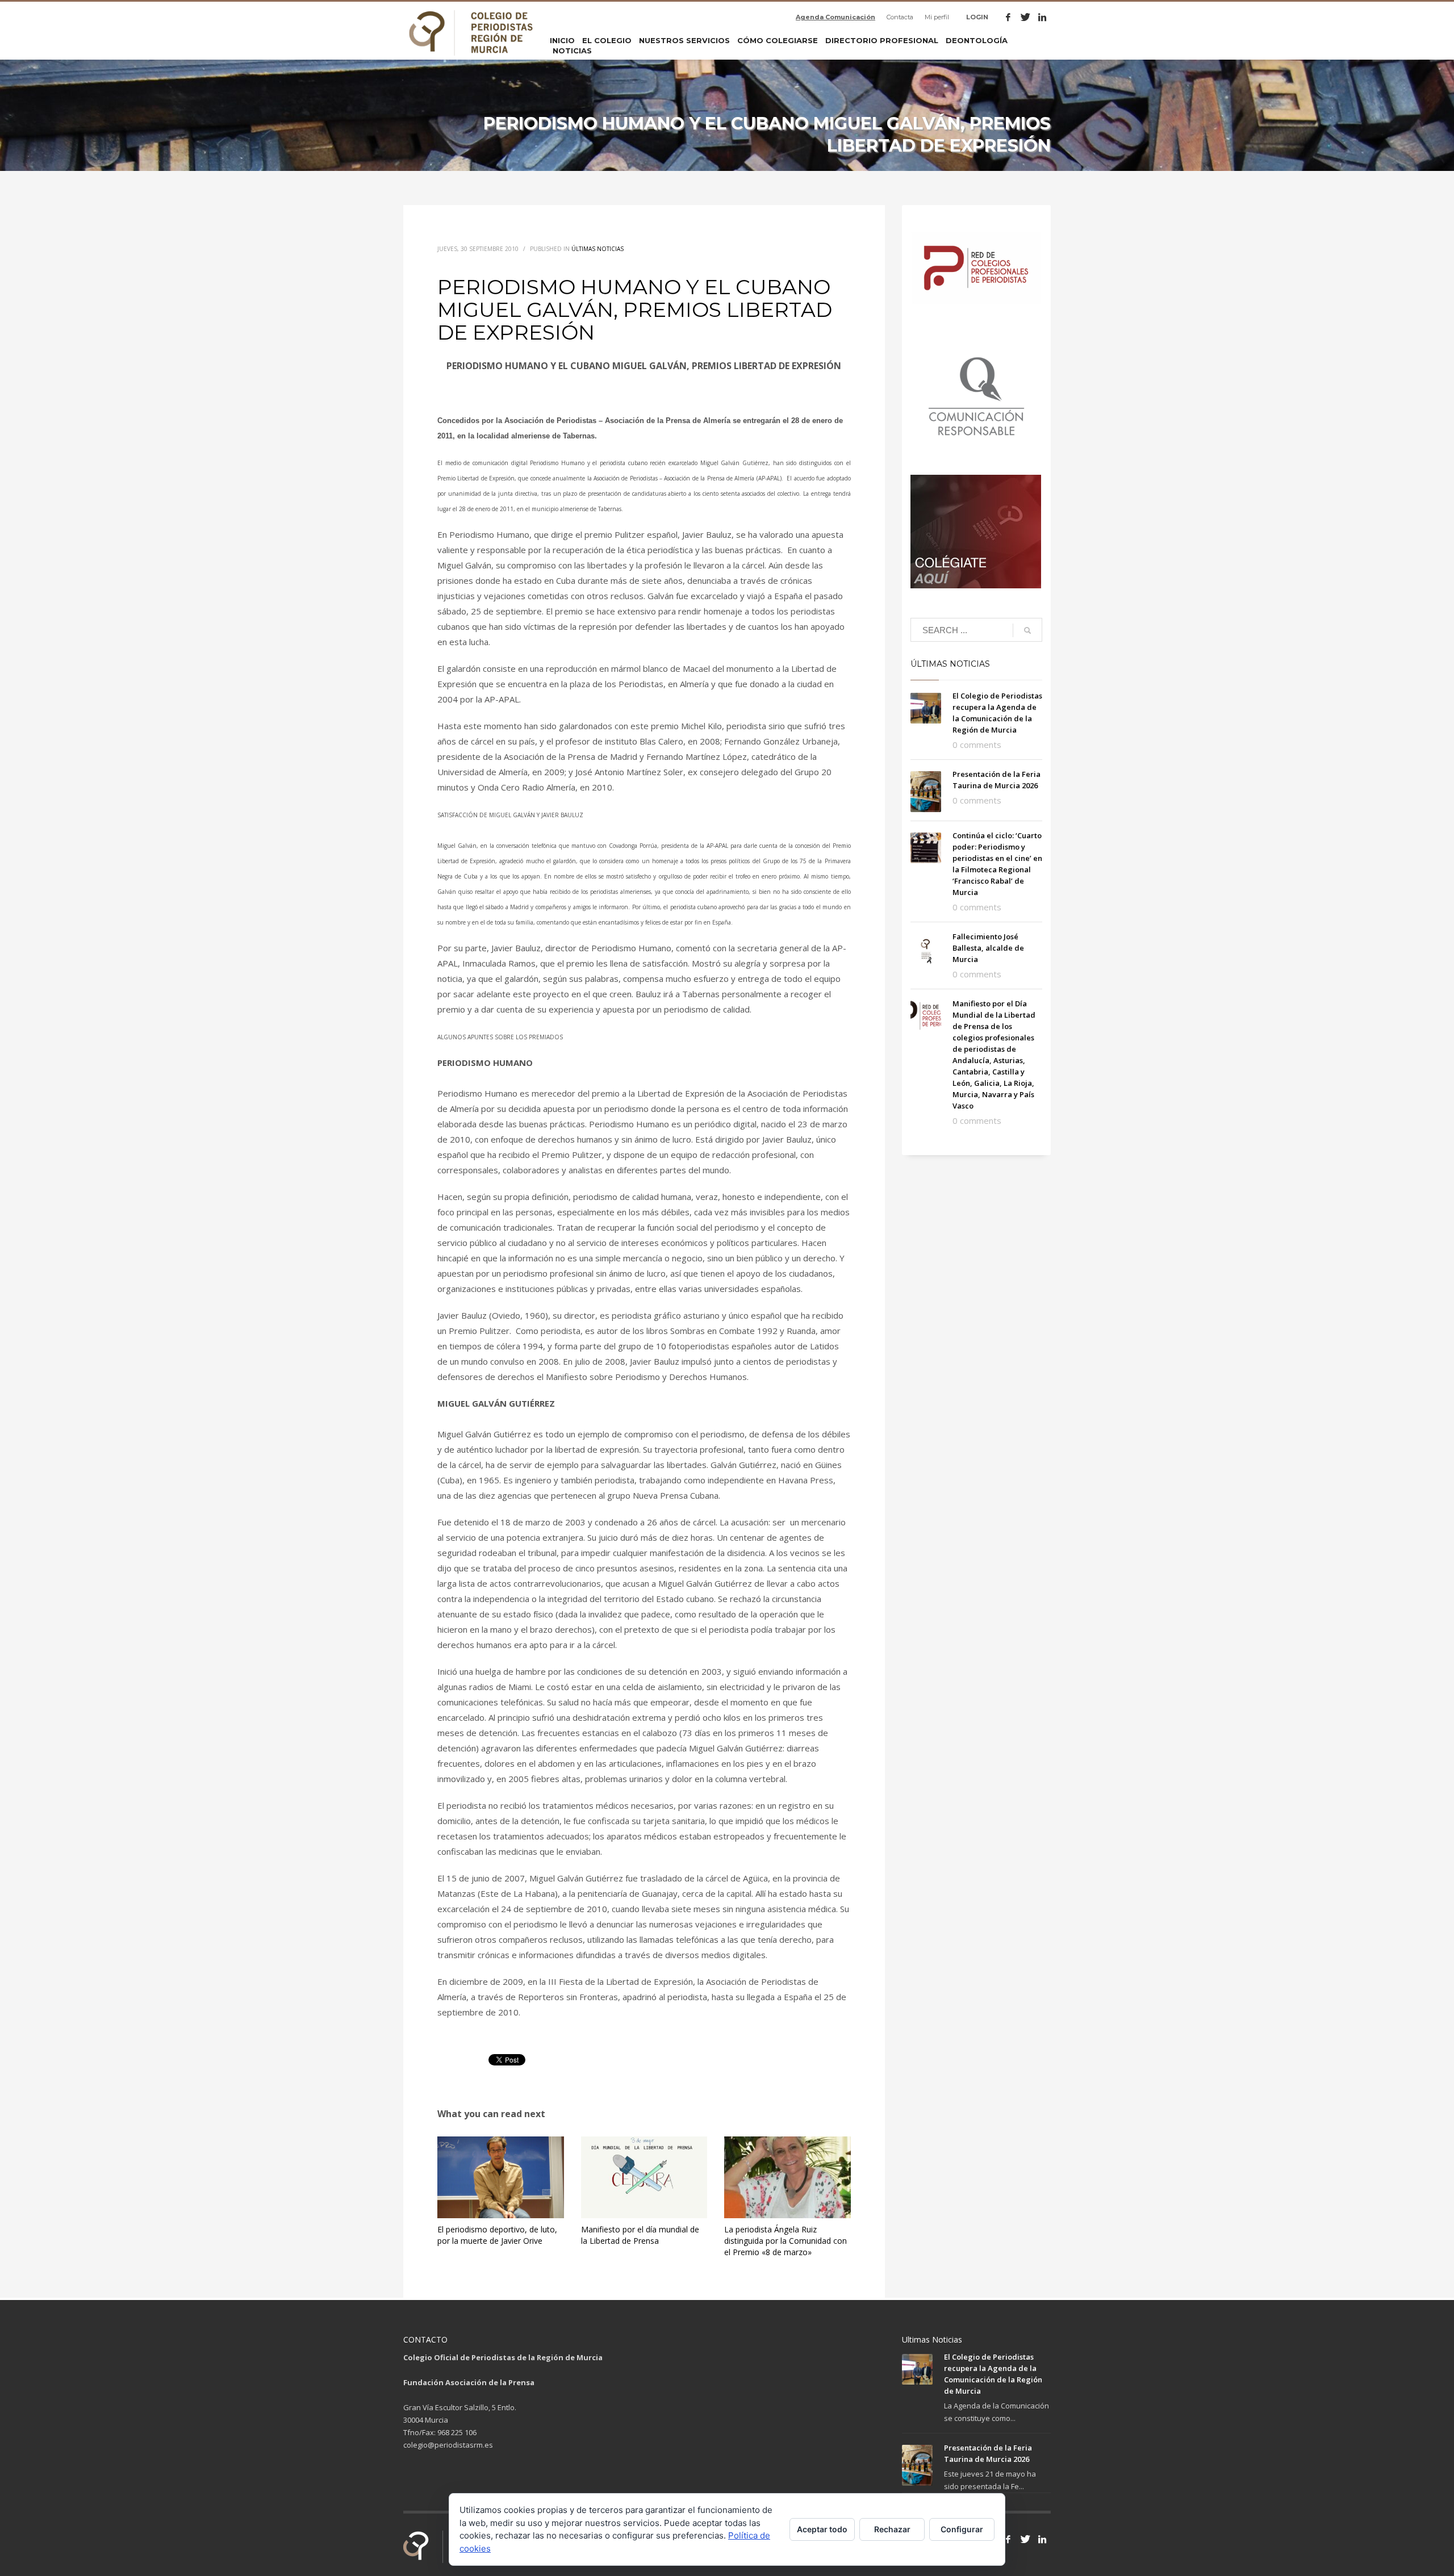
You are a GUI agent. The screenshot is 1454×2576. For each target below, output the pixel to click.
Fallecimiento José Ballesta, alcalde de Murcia (988, 948)
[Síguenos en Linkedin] (1042, 2539)
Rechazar (892, 2529)
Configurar (962, 2529)
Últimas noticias (598, 249)
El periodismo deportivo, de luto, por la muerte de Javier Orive (497, 2235)
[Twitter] (1025, 17)
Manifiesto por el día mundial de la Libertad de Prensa (640, 2235)
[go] (1027, 630)
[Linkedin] (1042, 17)
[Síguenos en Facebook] (1008, 2539)
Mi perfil (937, 17)
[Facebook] (1008, 17)
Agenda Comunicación (835, 17)
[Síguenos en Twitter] (1025, 2539)
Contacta (900, 17)
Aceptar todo (822, 2529)
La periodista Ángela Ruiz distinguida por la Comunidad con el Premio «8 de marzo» (786, 2241)
